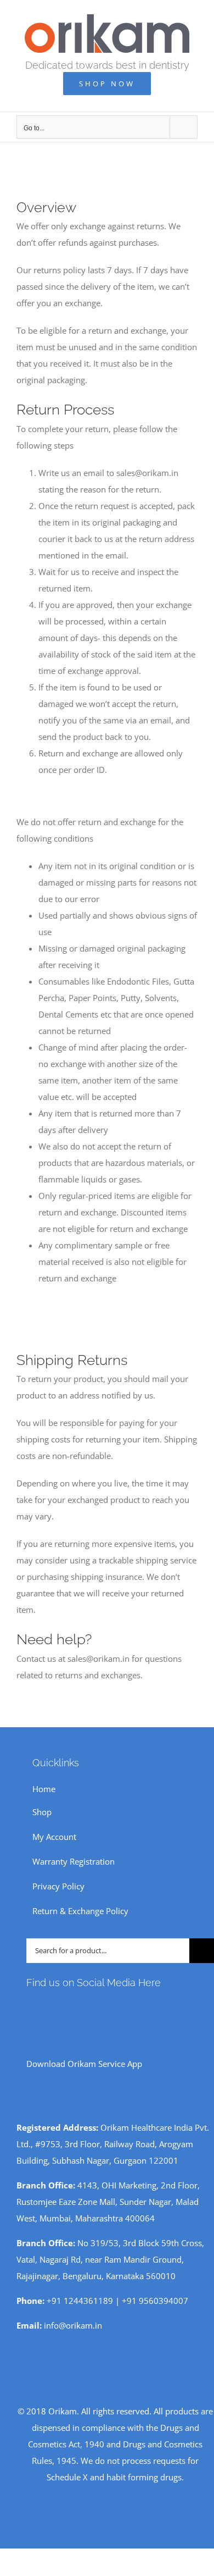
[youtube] (65, 2007)
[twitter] (82, 2007)
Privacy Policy (58, 1886)
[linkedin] (100, 2007)
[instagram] (47, 2007)
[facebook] (30, 2007)
